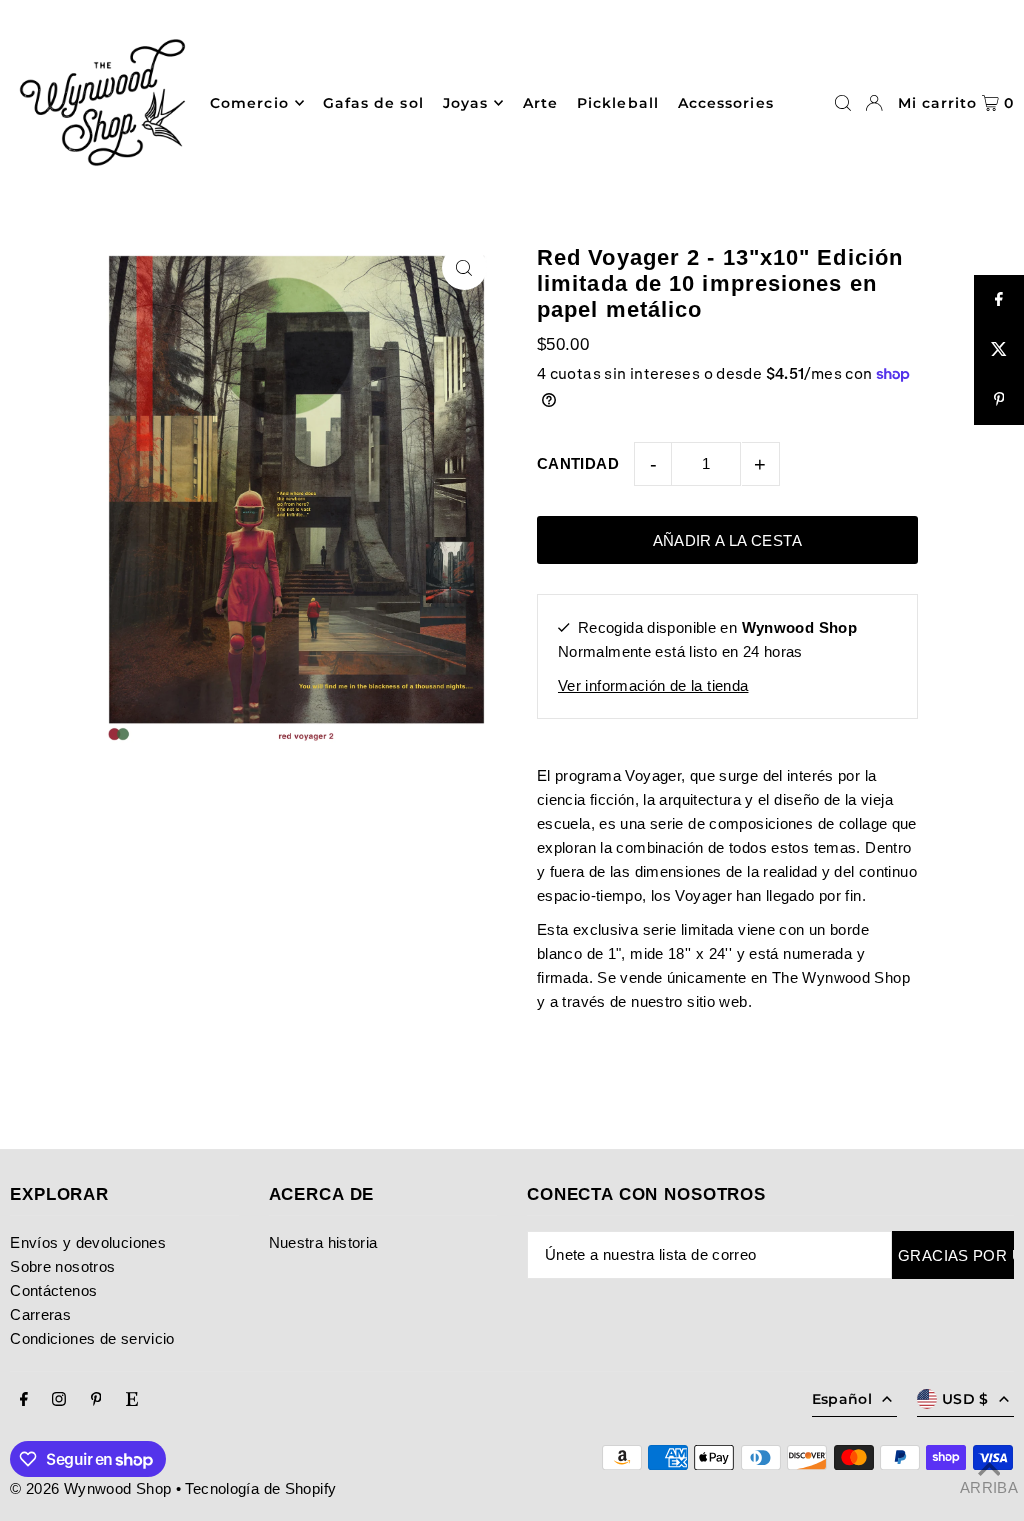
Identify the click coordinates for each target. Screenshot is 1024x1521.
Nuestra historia (323, 1242)
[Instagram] (59, 1400)
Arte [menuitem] (540, 103)
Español (842, 1399)
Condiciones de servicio (92, 1338)
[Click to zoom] (464, 267)
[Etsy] (132, 1400)
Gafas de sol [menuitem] (373, 103)
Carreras (40, 1314)
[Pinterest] (96, 1400)
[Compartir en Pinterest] (999, 400)
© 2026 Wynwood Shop (90, 1488)
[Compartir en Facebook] (999, 300)
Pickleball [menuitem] (618, 103)
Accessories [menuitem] (726, 103)
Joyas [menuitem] (465, 103)
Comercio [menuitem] (249, 103)
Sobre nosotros (62, 1266)
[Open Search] (843, 103)
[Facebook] (24, 1400)
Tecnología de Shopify (260, 1488)
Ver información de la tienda (653, 685)
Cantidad (578, 463)
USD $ (965, 1399)
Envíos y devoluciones (88, 1242)
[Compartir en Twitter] (999, 350)
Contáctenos (53, 1290)
